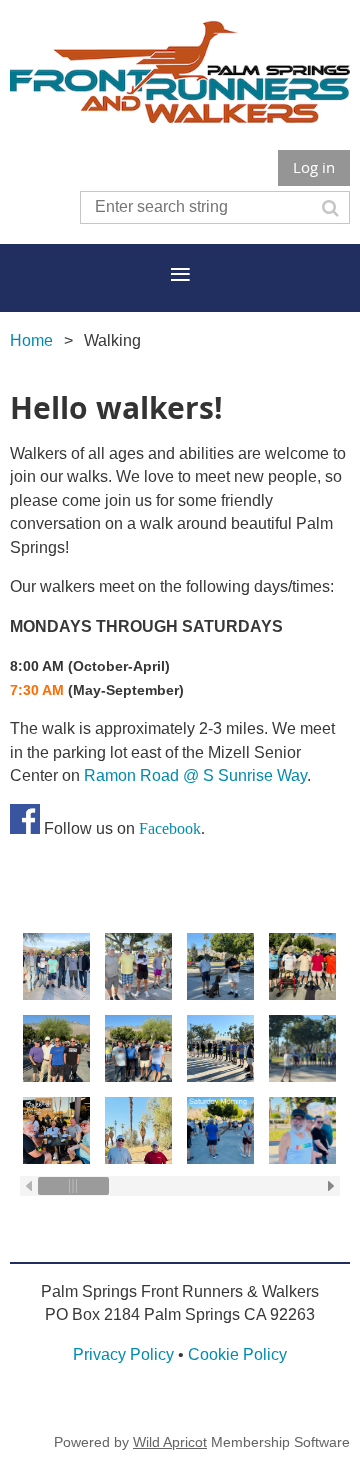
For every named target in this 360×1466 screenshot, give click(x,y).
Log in (314, 167)
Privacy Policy (123, 1354)
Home (31, 340)
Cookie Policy (237, 1354)
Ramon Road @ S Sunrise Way (195, 775)
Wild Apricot (170, 1442)
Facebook (170, 828)
